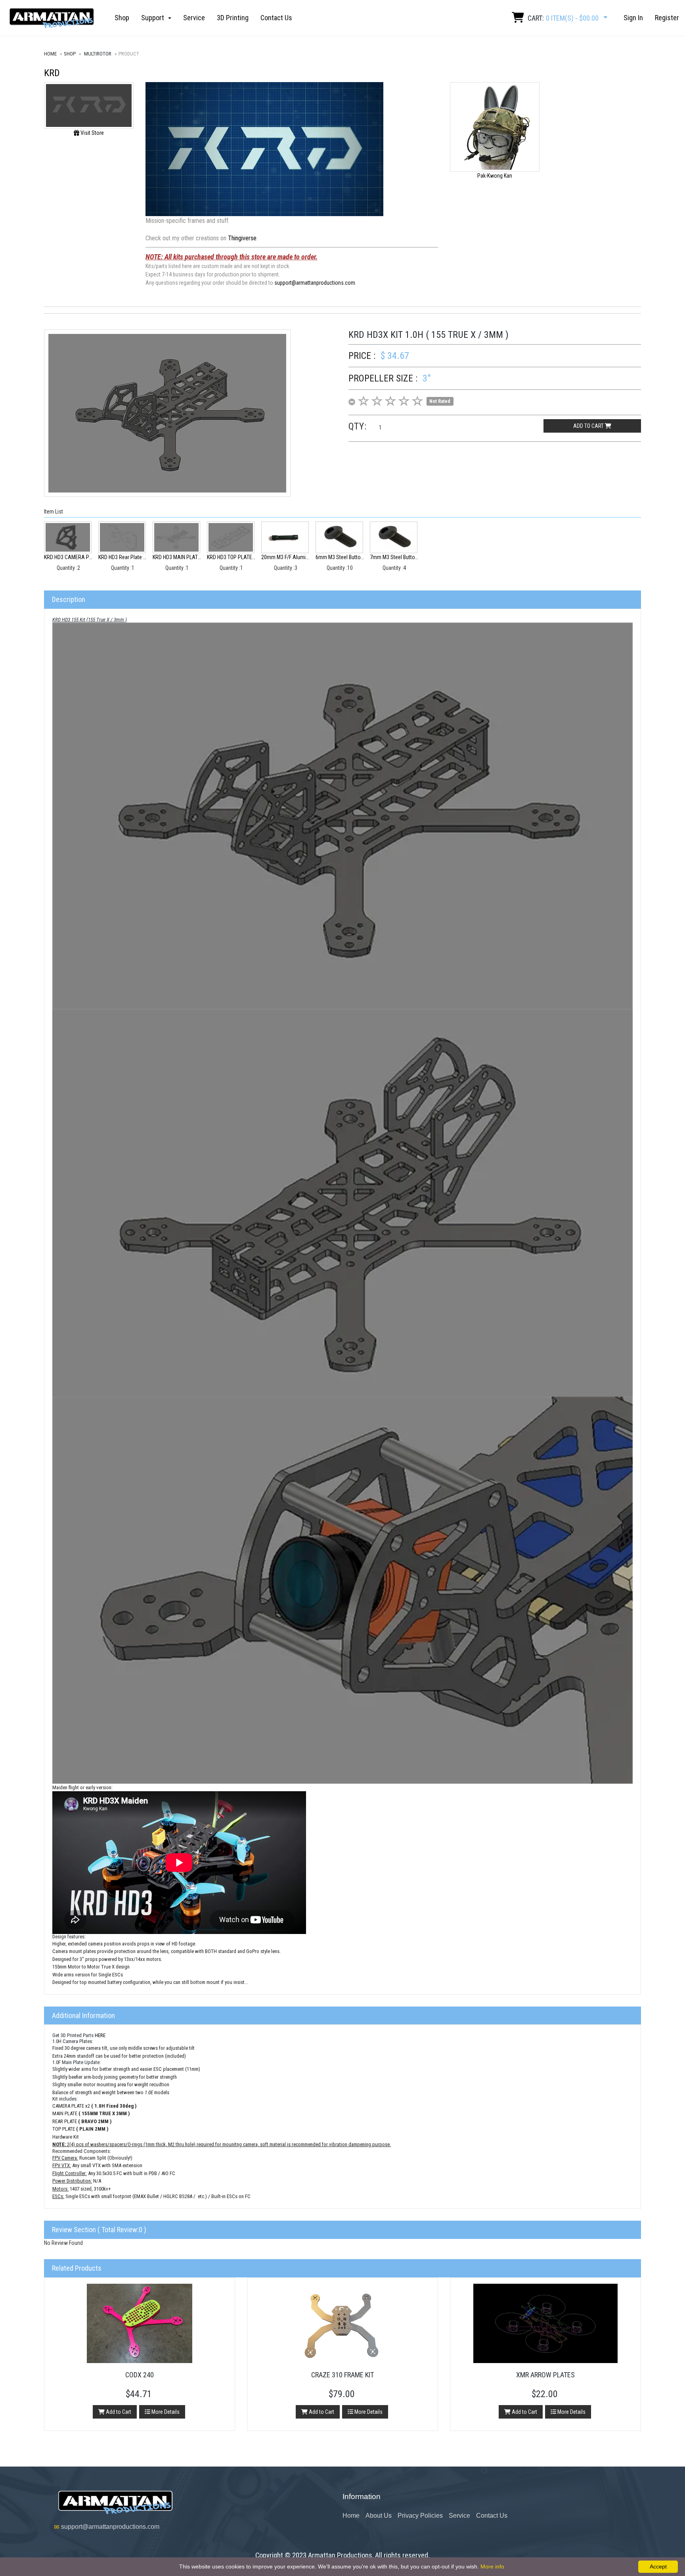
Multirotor (98, 54)
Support (154, 18)
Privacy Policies (420, 2516)
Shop (122, 18)
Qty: (358, 426)
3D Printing (233, 18)
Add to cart (589, 426)
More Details (165, 2412)
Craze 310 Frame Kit (342, 2375)
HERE (100, 2035)
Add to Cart (118, 2412)
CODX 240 (140, 2375)
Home (50, 54)
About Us (379, 2516)
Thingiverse (242, 238)
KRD (52, 73)
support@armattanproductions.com (315, 283)
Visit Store (92, 133)
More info (492, 2566)
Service (194, 18)
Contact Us (276, 18)
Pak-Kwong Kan (495, 176)
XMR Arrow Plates (545, 2375)
